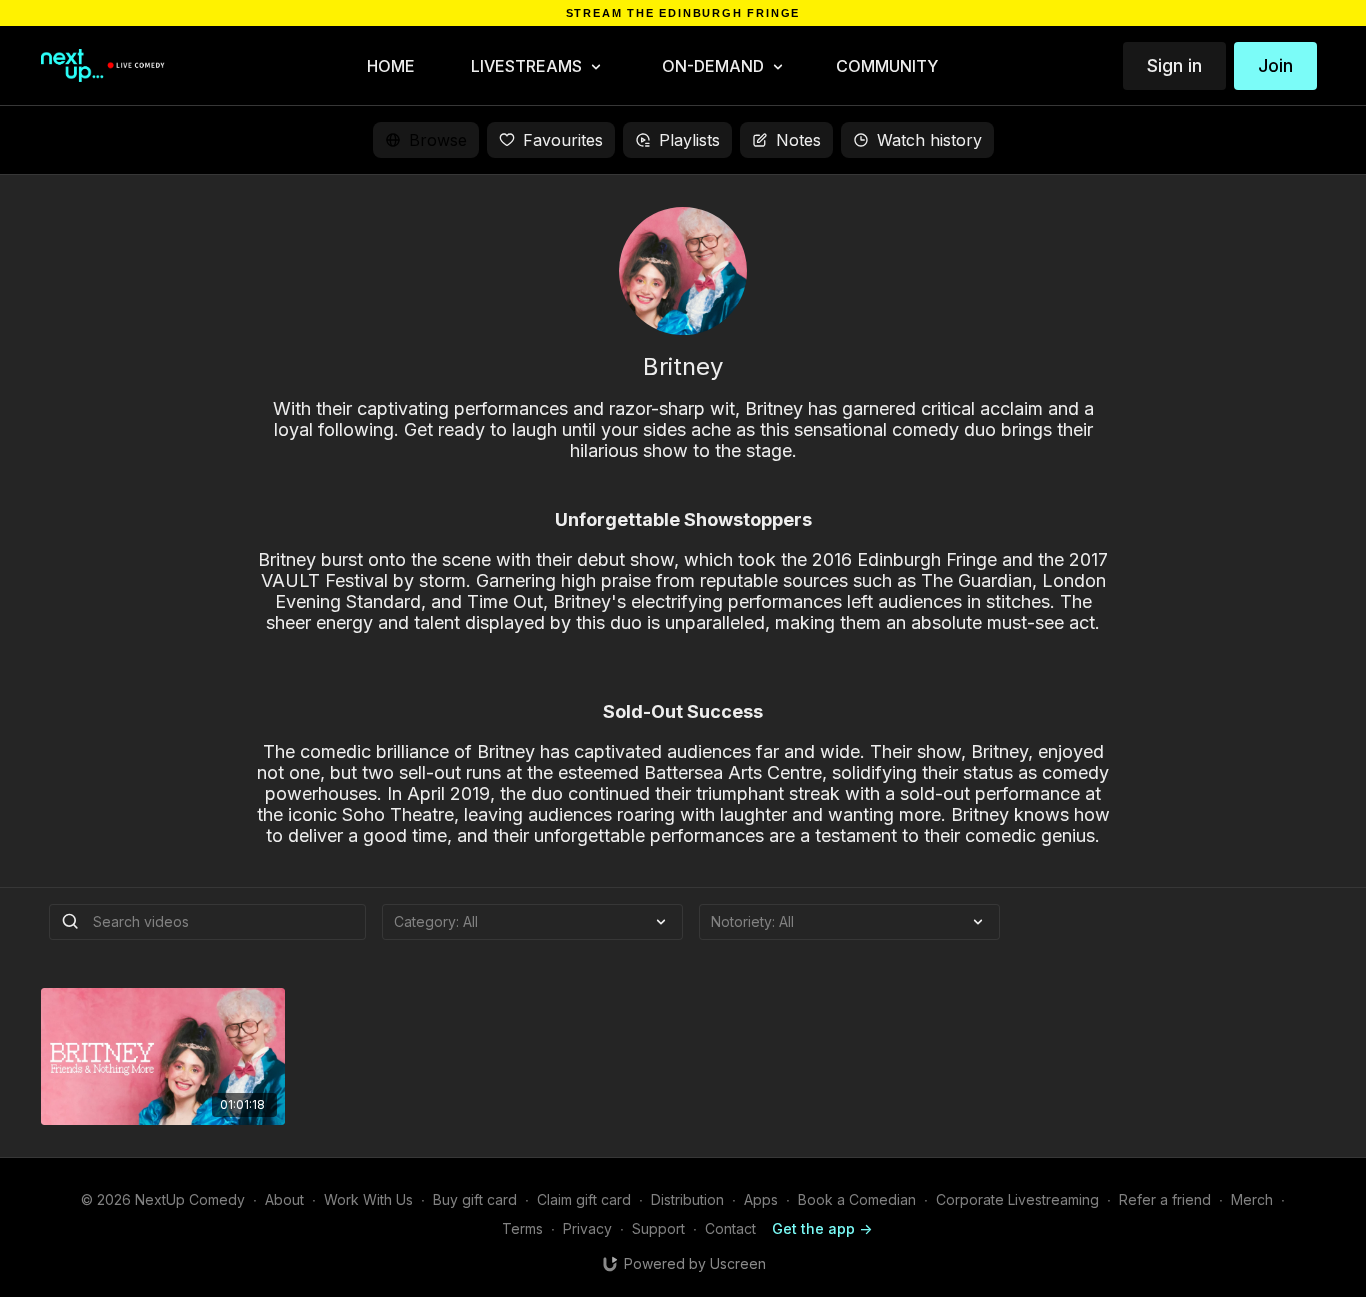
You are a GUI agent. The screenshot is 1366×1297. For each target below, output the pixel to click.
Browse (438, 140)
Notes (798, 140)
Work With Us (368, 1199)
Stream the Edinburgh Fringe (683, 13)
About (284, 1199)
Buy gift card (475, 1199)
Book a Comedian (857, 1199)
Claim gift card (584, 1199)
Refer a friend (1165, 1199)
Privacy (587, 1228)
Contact (730, 1228)
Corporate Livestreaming (1017, 1199)
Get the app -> (822, 1228)
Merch (1252, 1199)
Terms (522, 1228)
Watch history (929, 140)
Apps (761, 1199)
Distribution (687, 1199)
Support (658, 1228)
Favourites (563, 140)
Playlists (689, 140)
